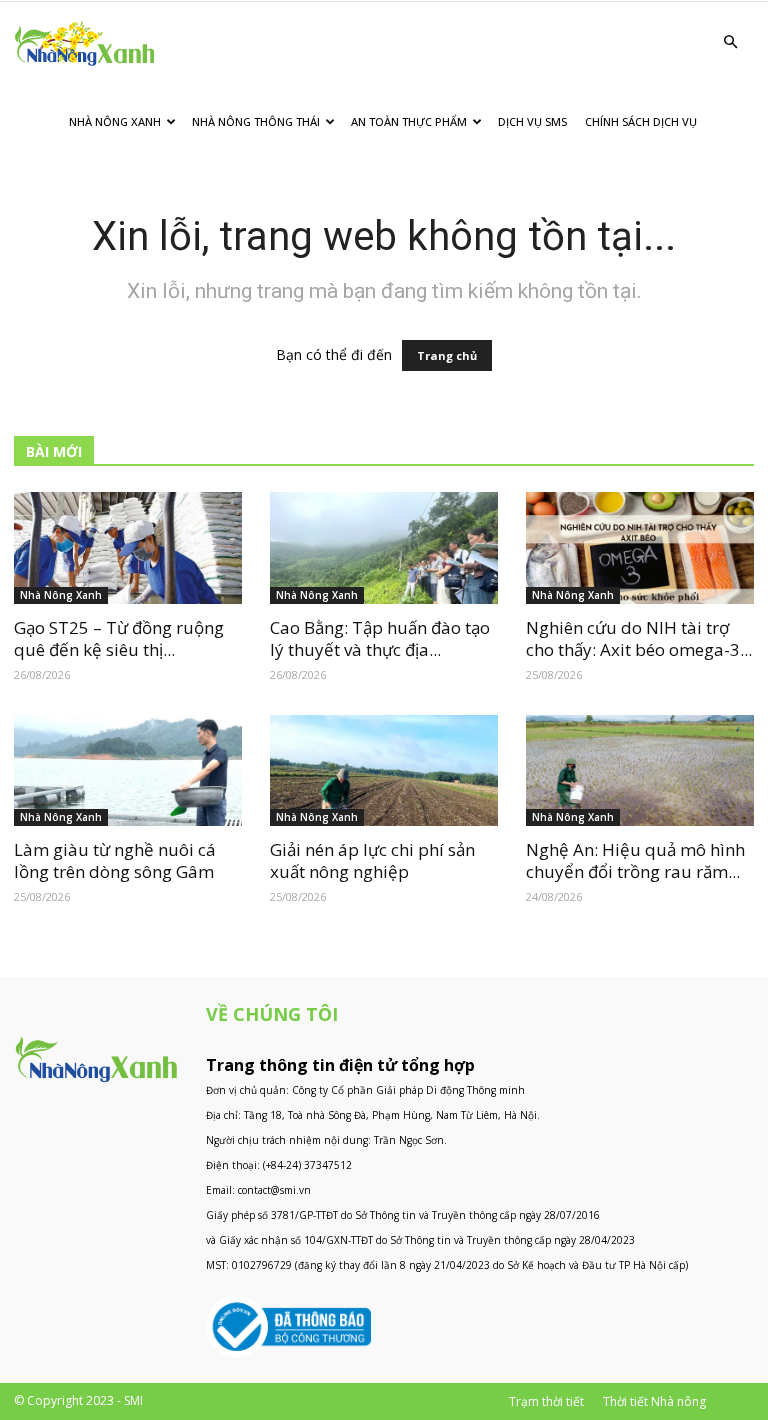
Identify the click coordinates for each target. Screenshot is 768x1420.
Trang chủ (447, 355)
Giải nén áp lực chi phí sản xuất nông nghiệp (372, 860)
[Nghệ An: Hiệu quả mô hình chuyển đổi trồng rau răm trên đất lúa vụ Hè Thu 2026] (640, 771)
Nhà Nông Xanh (115, 121)
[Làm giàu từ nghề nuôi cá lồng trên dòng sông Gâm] (128, 771)
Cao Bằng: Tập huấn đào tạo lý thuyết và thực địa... (380, 638)
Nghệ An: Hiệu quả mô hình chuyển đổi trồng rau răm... (635, 860)
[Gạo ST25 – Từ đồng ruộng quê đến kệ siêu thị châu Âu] (128, 548)
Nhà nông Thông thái (256, 121)
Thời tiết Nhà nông (654, 1401)
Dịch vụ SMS (532, 121)
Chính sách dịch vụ (641, 121)
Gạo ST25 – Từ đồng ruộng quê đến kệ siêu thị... (119, 638)
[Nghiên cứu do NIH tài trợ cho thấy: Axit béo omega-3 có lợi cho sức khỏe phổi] (640, 548)
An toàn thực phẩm (409, 121)
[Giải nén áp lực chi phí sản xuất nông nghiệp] (384, 771)
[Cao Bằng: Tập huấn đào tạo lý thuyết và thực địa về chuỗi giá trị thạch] (384, 548)
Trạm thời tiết (546, 1401)
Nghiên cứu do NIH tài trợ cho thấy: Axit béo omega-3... (639, 638)
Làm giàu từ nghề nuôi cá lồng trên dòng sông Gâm (115, 860)
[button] (730, 42)
